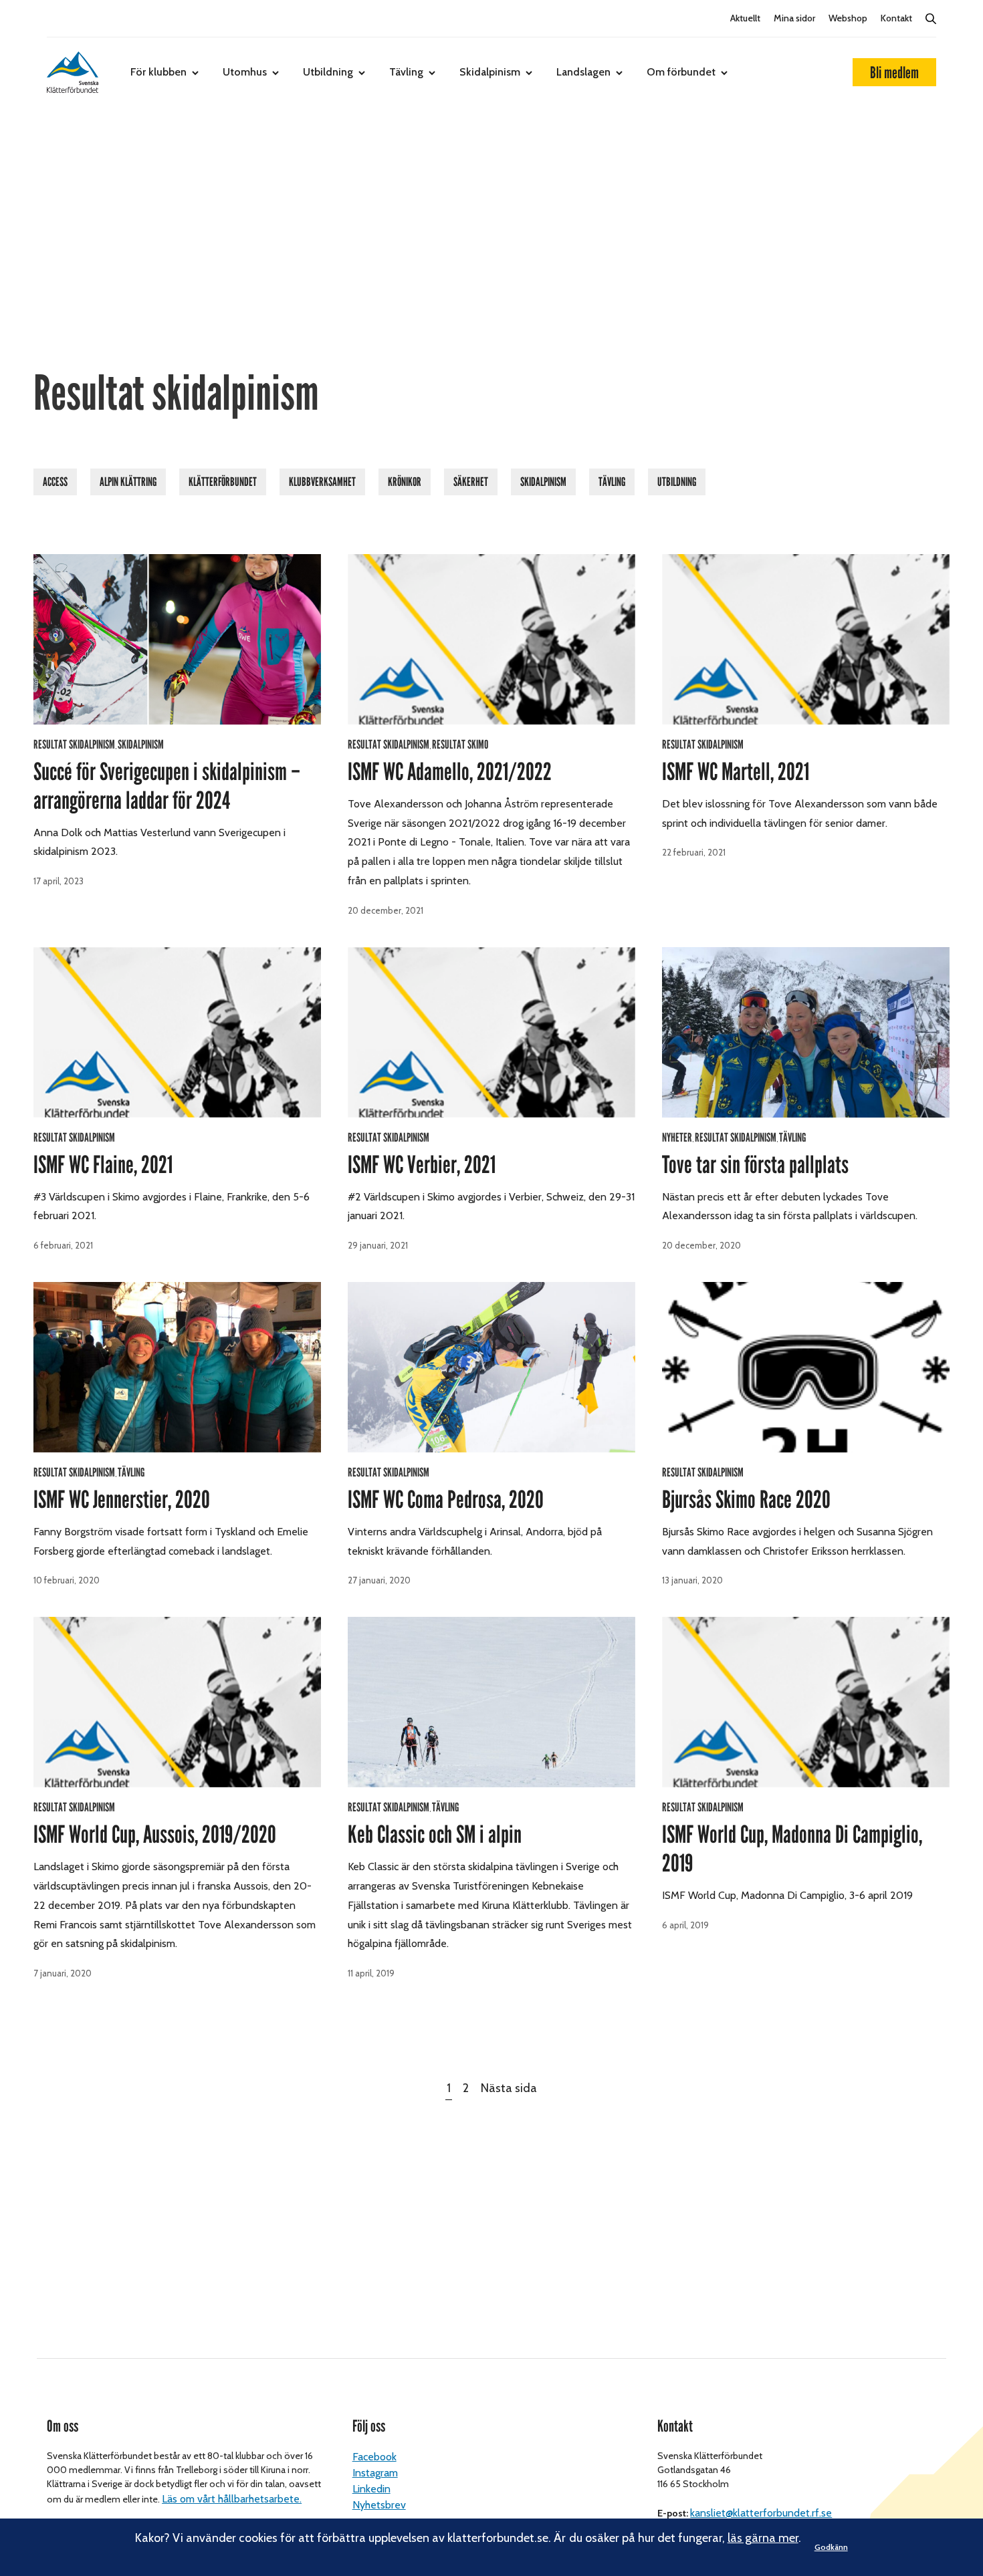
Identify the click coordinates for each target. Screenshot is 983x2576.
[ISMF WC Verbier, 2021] (491, 1032)
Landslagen (583, 72)
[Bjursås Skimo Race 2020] (806, 1367)
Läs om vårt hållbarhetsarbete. (232, 2499)
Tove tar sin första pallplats (755, 1165)
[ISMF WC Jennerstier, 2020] (177, 1367)
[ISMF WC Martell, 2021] (806, 639)
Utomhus (245, 72)
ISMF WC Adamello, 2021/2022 (450, 772)
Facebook (374, 2457)
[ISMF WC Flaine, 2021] (177, 1032)
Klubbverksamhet (322, 482)
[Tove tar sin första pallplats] (806, 1032)
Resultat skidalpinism (74, 745)
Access (55, 482)
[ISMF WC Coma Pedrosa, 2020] (491, 1367)
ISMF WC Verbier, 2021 (422, 1165)
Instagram (375, 2473)
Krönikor (405, 482)
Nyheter (677, 1138)
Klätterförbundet (223, 482)
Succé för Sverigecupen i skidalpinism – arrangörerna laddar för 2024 (167, 786)
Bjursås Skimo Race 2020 (746, 1500)
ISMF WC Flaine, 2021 (103, 1165)
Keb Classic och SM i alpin (435, 1835)
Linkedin (371, 2489)
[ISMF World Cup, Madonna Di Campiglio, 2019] (806, 1702)
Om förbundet (681, 72)
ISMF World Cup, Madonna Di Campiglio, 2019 (792, 1849)
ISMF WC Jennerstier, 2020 (122, 1500)
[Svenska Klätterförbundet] (73, 72)
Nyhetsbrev (379, 2505)
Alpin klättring (128, 482)
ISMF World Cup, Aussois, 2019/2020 (155, 1835)
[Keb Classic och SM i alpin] (491, 1702)
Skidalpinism (490, 72)
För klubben (158, 72)
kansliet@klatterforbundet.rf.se (761, 2513)
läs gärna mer (763, 2538)
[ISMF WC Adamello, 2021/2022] (491, 639)
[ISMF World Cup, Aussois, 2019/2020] (177, 1702)
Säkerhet (471, 482)
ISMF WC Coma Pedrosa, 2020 (446, 1500)
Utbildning (328, 72)
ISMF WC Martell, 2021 (736, 772)
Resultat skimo (460, 745)
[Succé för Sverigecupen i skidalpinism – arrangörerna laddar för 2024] (177, 639)
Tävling (406, 72)
